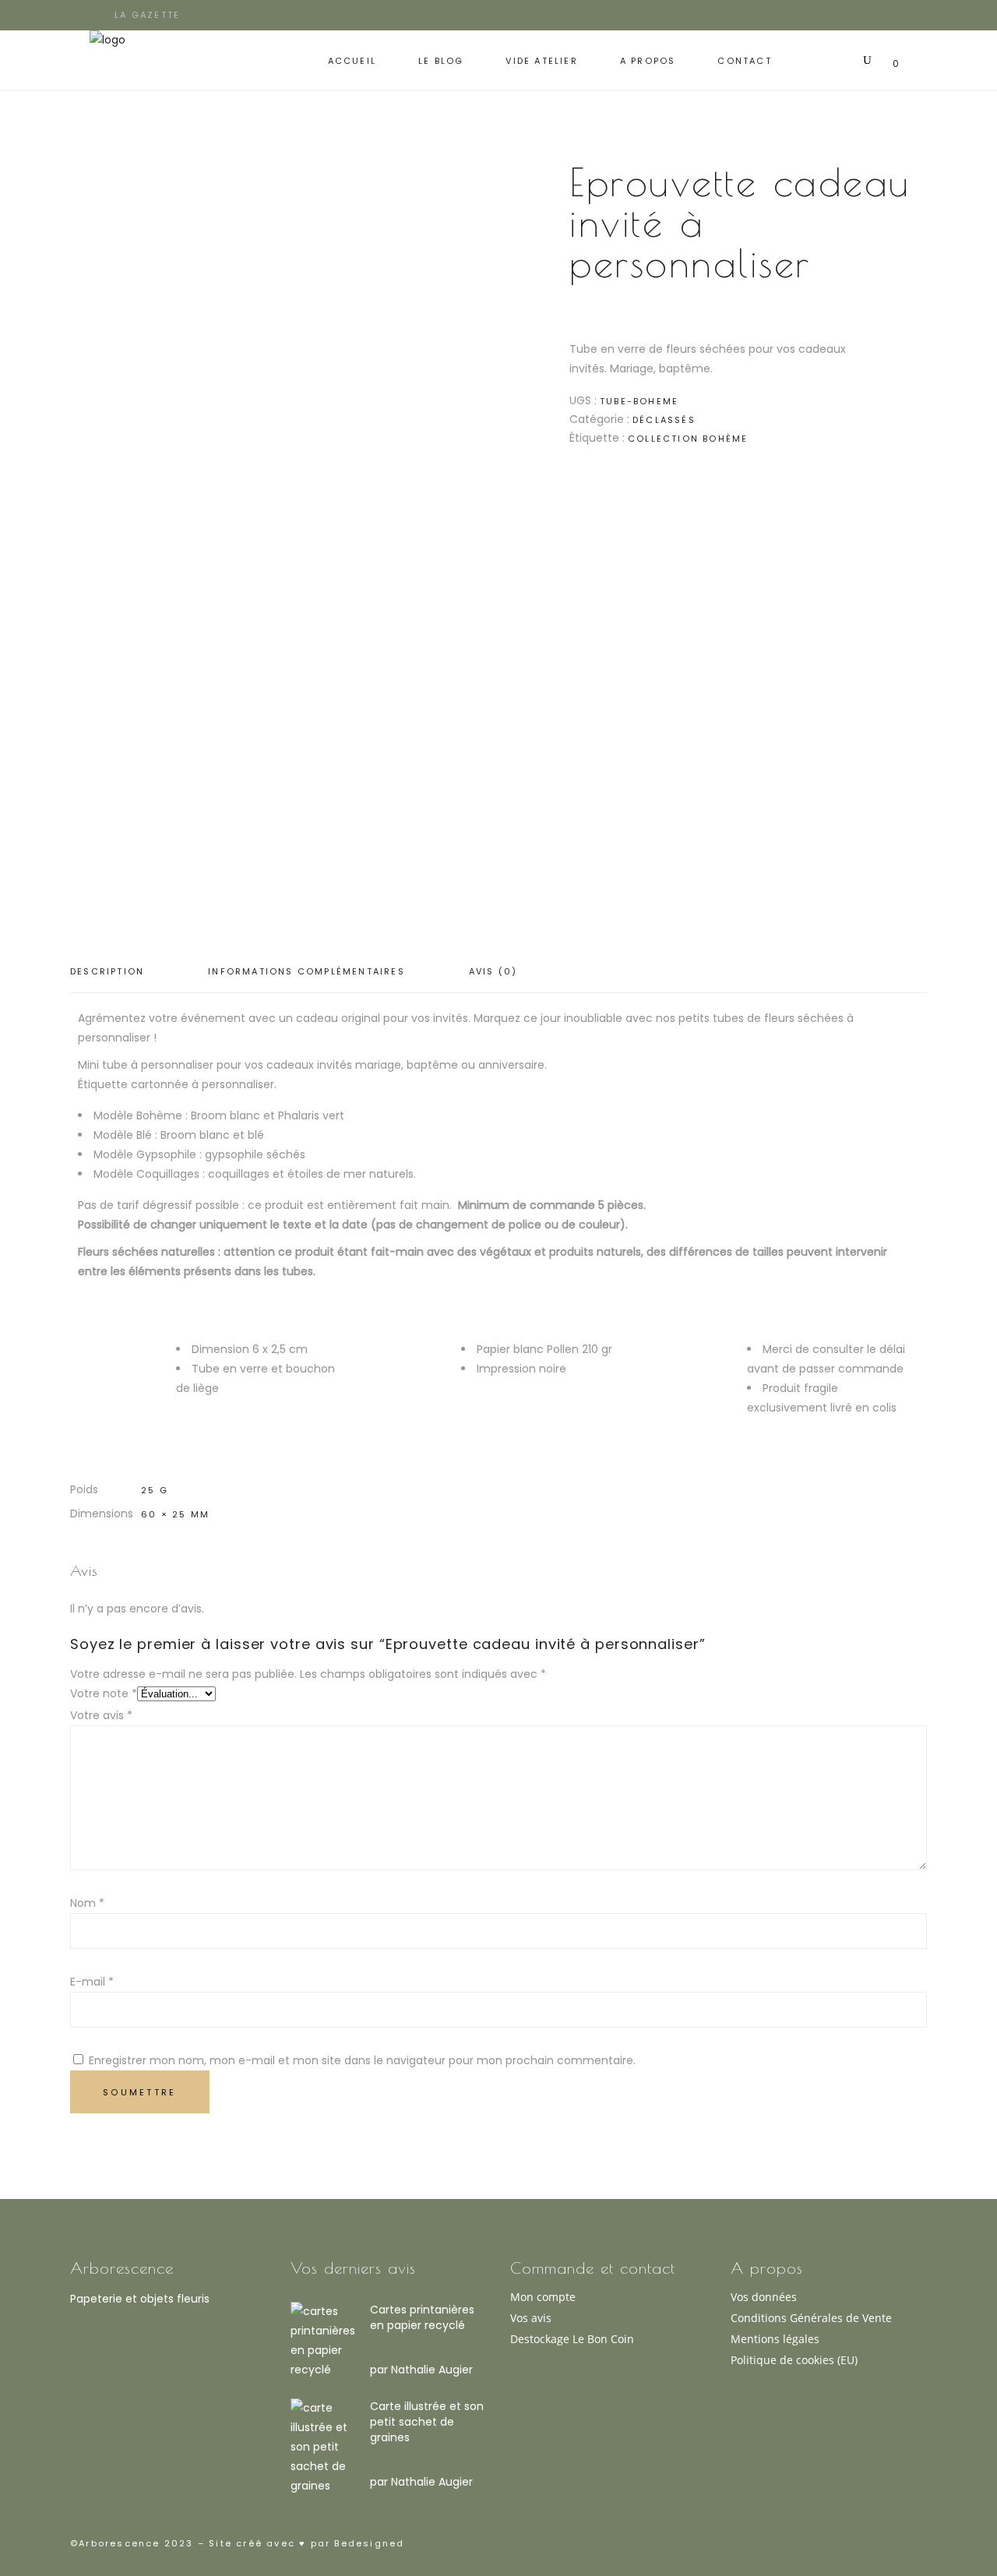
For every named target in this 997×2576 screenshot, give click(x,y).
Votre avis (101, 1715)
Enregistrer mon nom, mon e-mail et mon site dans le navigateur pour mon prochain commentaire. (362, 2060)
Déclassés (664, 420)
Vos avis (531, 2318)
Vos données (764, 2297)
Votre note (104, 1693)
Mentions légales (775, 2339)
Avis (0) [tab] (493, 971)
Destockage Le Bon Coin (572, 2339)
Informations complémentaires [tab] (306, 971)
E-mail (92, 1982)
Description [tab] (107, 971)
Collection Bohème (688, 439)
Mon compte (543, 2297)
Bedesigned (367, 2543)
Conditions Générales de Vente (811, 2318)
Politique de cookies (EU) (794, 2360)
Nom (87, 1903)
